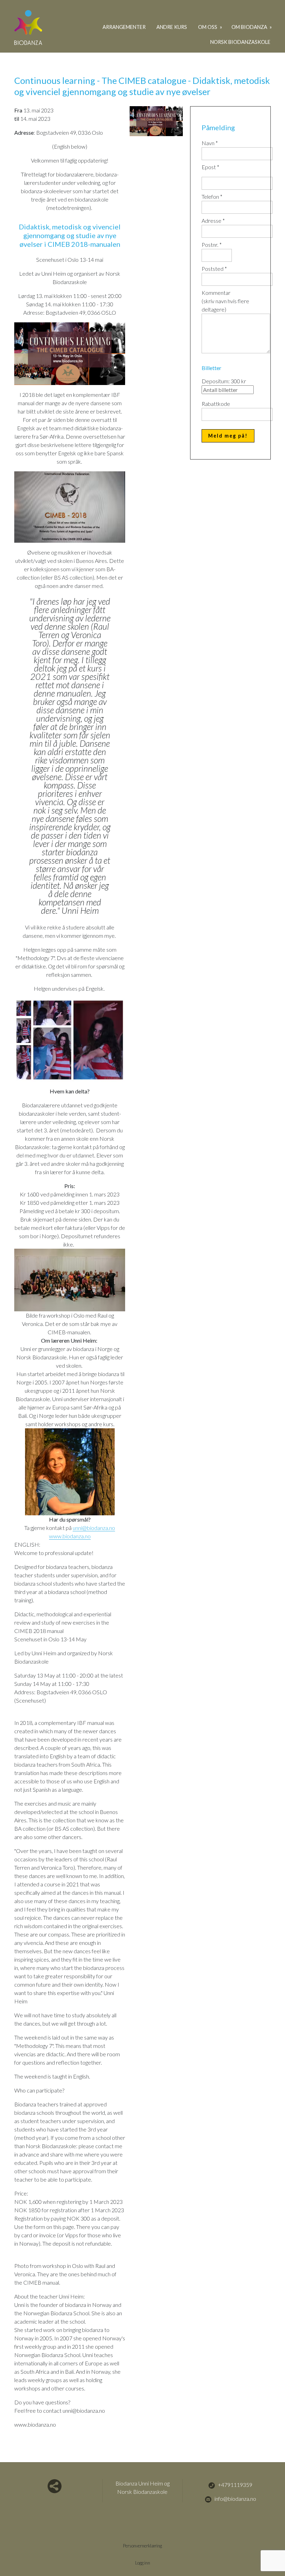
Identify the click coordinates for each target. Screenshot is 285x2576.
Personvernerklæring (142, 2546)
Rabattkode (216, 404)
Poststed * (214, 269)
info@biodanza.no (235, 2499)
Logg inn (143, 2563)
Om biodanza (250, 27)
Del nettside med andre (55, 2486)
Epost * (210, 167)
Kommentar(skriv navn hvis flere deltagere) (225, 301)
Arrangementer (124, 27)
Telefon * (212, 197)
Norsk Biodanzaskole (240, 42)
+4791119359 (235, 2485)
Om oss (208, 27)
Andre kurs (172, 27)
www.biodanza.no (70, 1536)
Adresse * (213, 221)
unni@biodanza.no (94, 1528)
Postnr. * (212, 245)
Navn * (210, 143)
